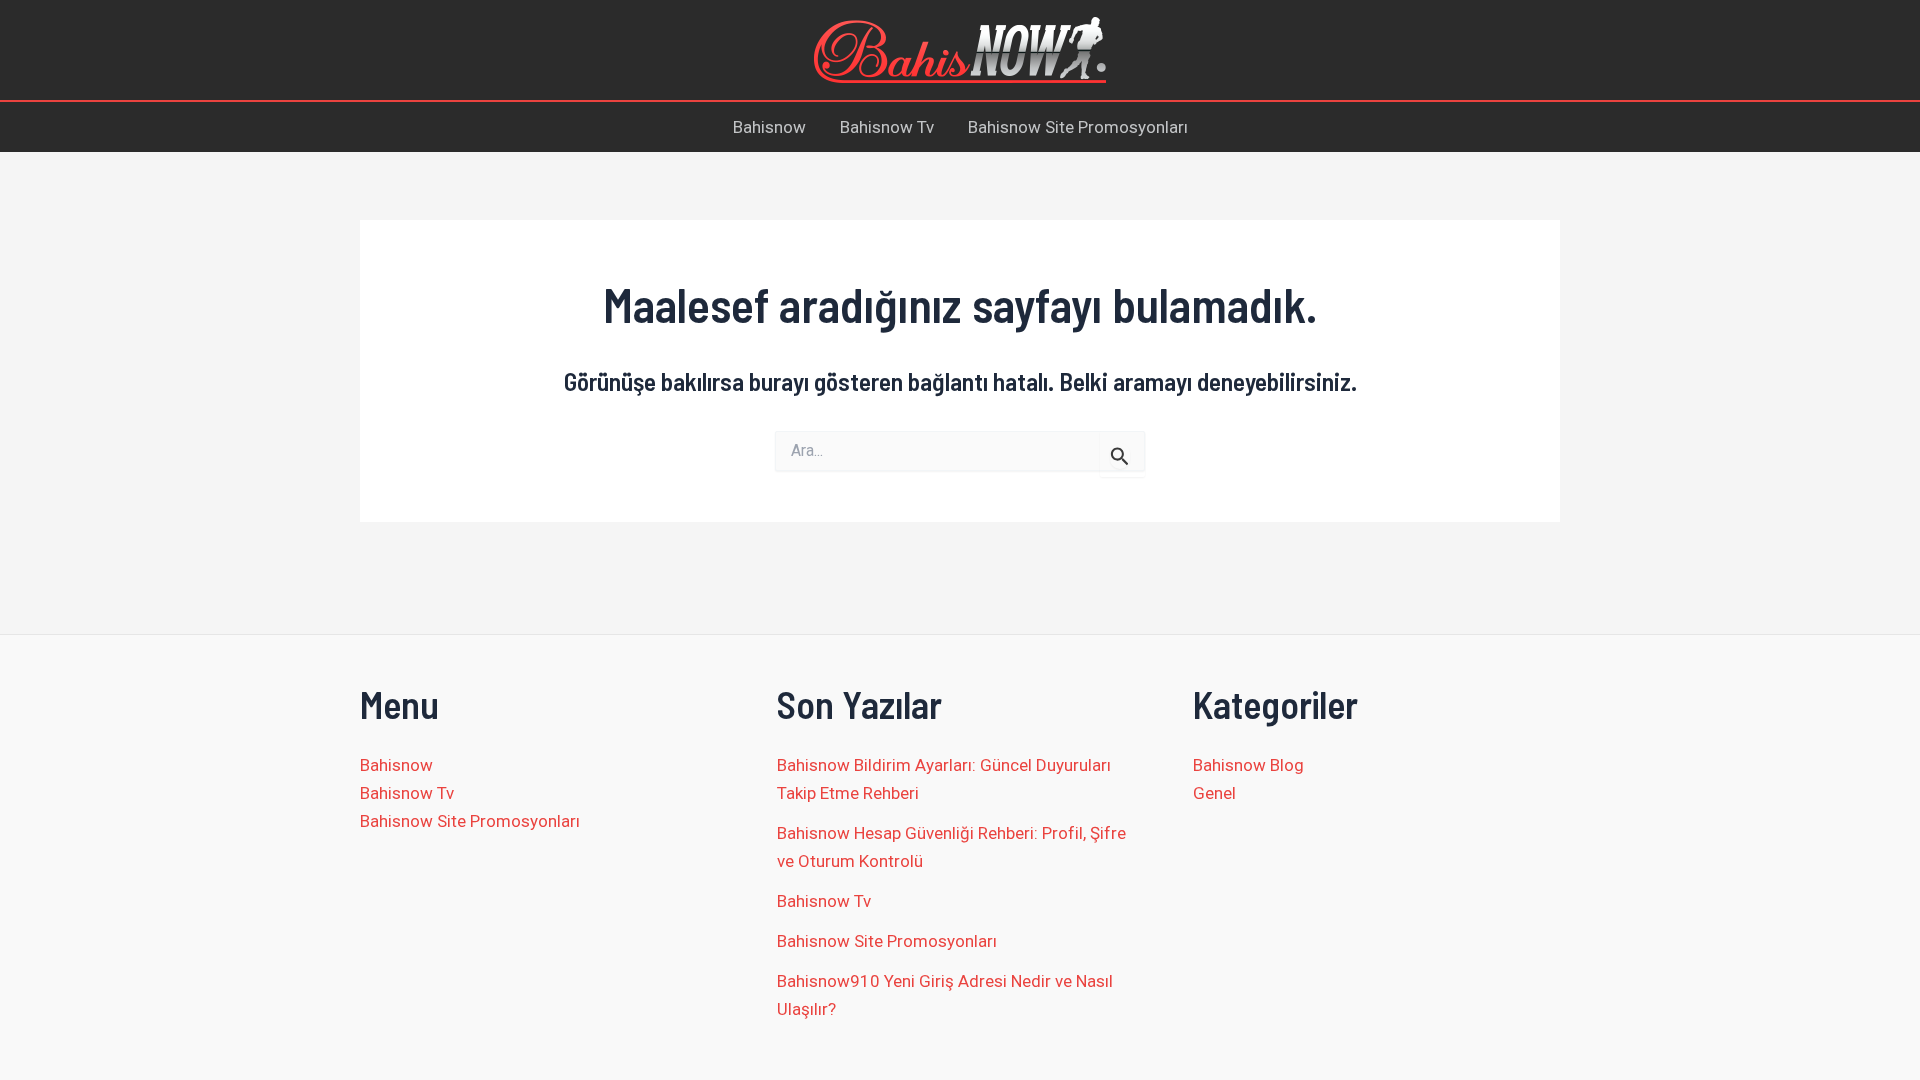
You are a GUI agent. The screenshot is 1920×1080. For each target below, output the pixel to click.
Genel (1214, 793)
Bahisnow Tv (887, 127)
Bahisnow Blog (1248, 765)
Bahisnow (769, 127)
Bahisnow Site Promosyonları (1078, 127)
